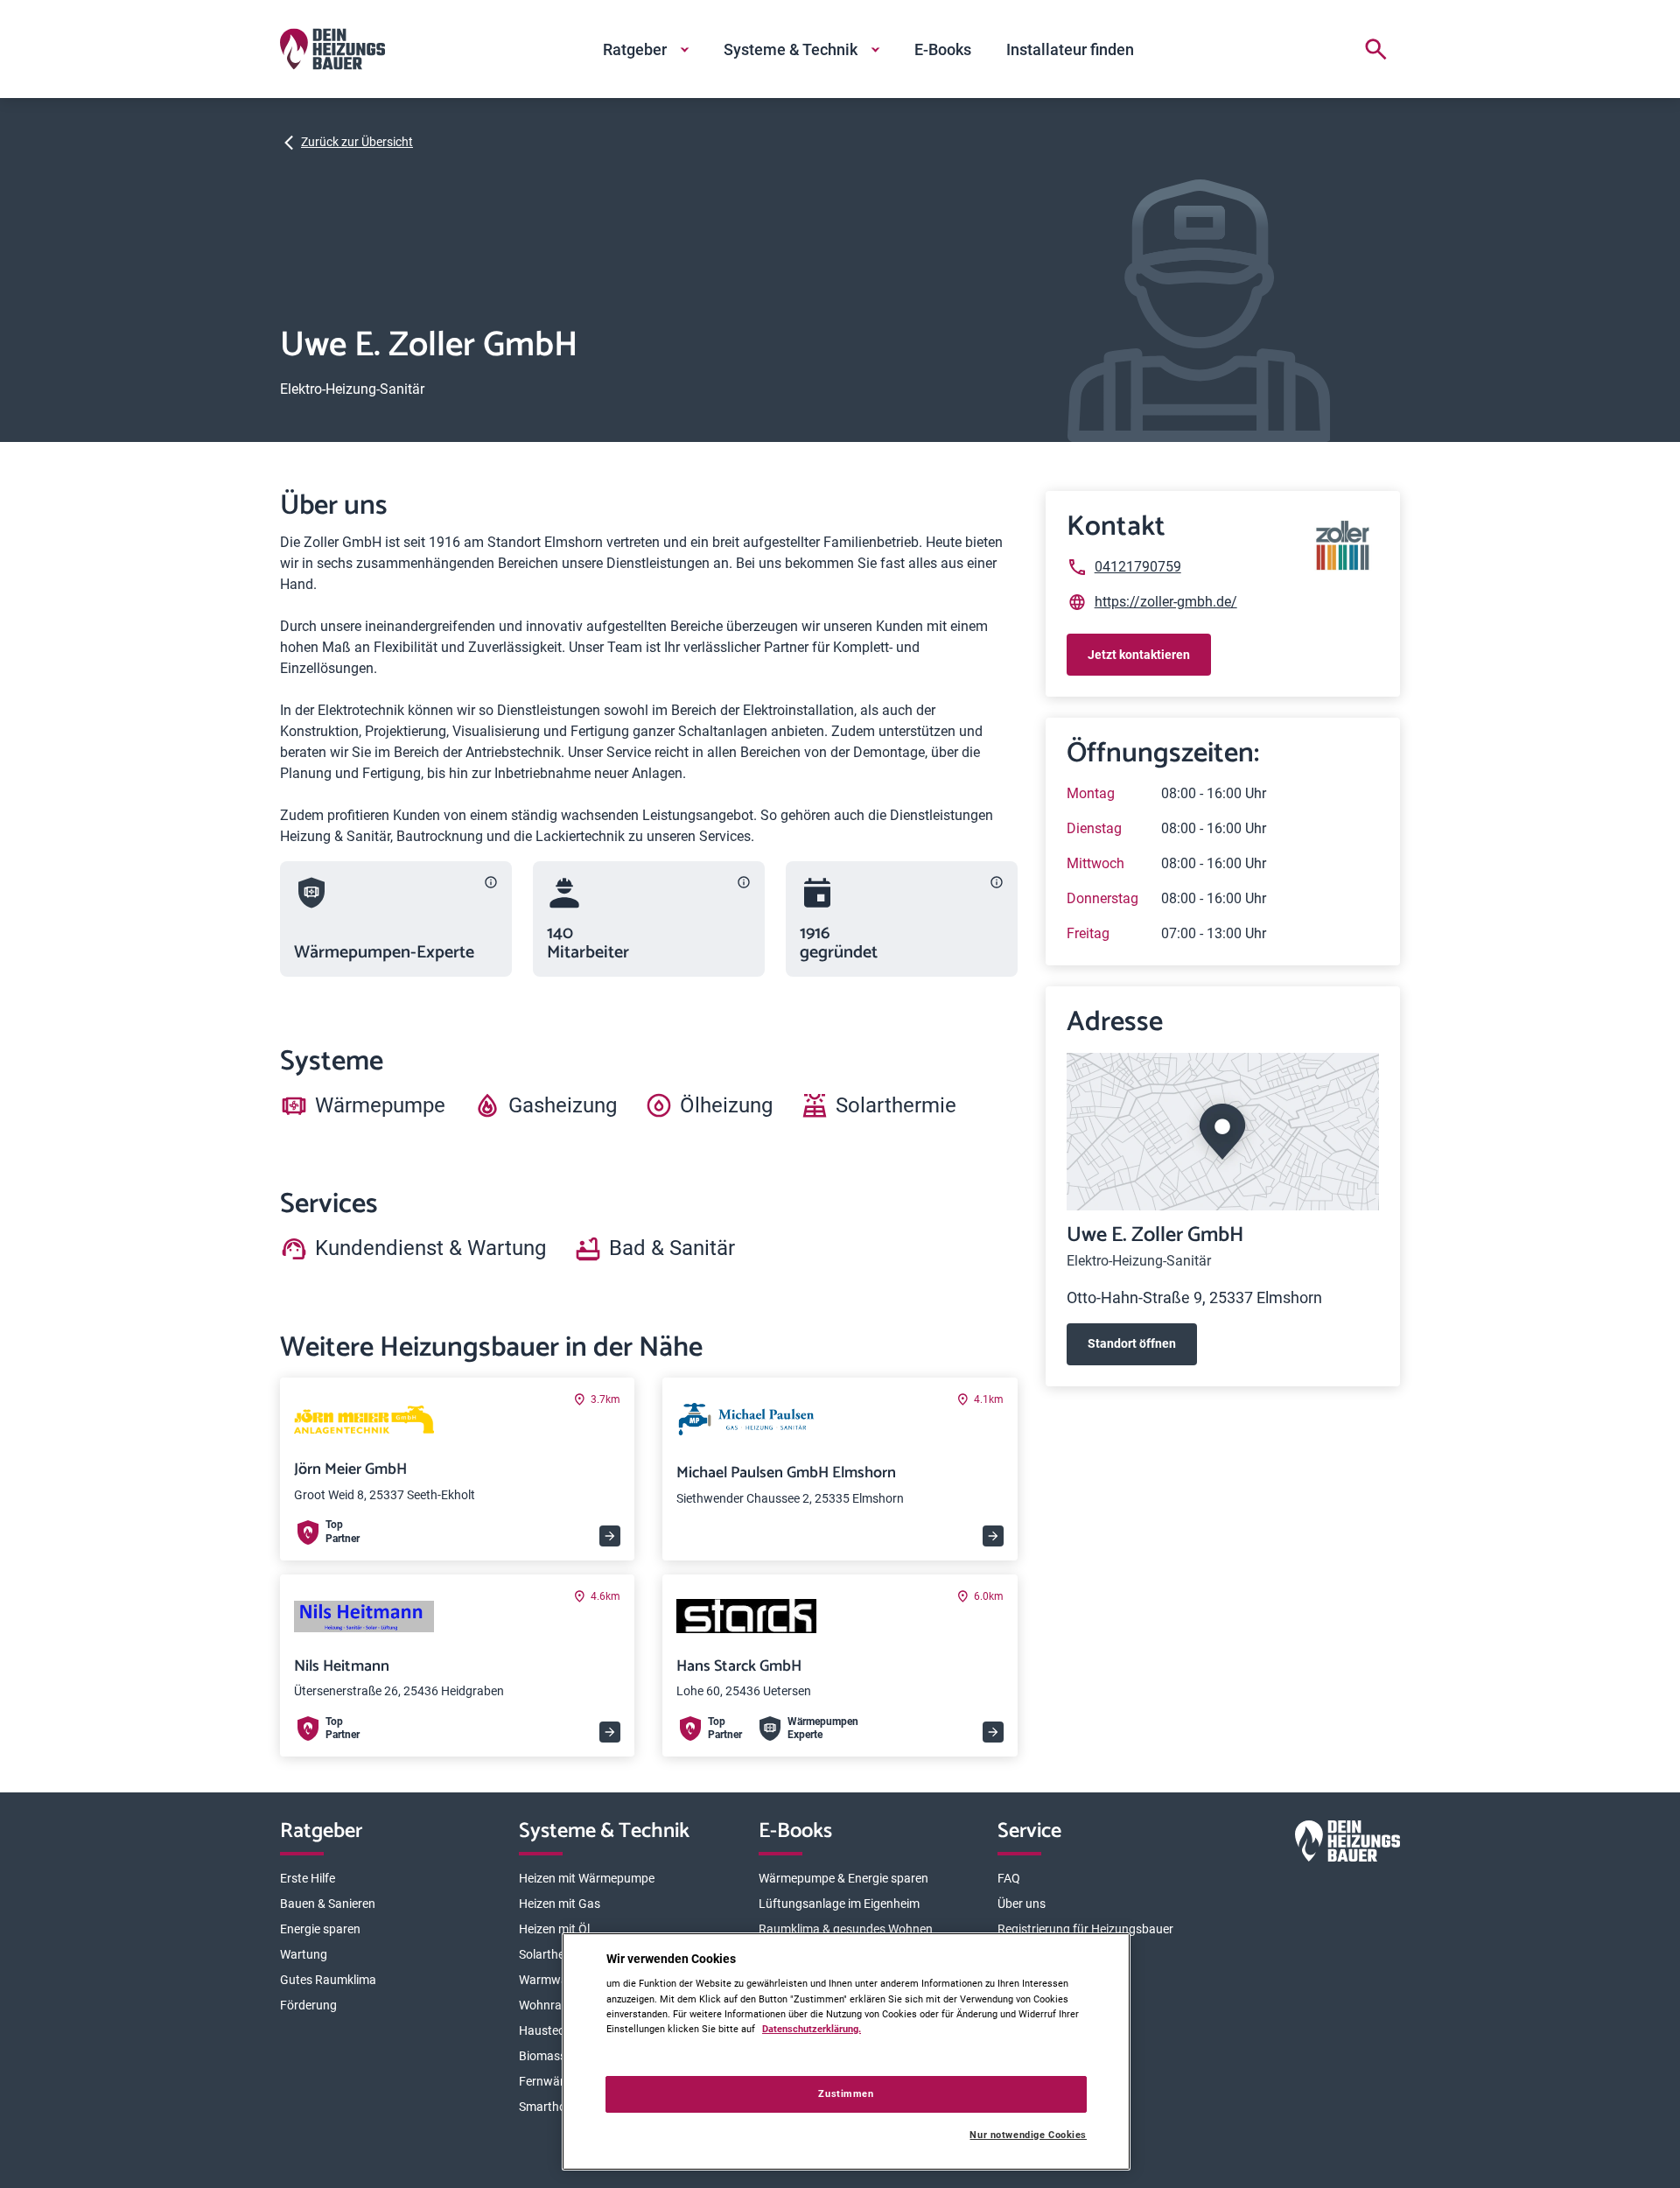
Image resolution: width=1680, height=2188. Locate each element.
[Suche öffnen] (1375, 49)
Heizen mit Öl (554, 1929)
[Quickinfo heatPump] (491, 882)
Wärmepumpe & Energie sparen (843, 1878)
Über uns (1022, 1904)
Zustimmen (846, 2093)
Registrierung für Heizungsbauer (1085, 1929)
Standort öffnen (1132, 1343)
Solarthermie (553, 1954)
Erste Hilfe (308, 1878)
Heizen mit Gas (560, 1904)
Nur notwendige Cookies (1028, 2135)
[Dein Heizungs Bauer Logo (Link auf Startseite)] (332, 49)
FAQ (1009, 1878)
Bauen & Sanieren (328, 1904)
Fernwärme (550, 2081)
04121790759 (1138, 567)
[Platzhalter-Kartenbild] (1223, 1132)
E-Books (943, 49)
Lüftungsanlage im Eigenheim (839, 1904)
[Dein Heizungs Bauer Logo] (1347, 1844)
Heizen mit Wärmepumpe (587, 1878)
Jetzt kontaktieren (1139, 655)
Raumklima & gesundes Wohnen (846, 1929)
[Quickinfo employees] (744, 882)
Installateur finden (1070, 49)
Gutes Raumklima (328, 1980)
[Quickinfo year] (997, 882)
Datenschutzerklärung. (812, 2029)
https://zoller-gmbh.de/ (1166, 602)
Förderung (308, 2005)
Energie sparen (320, 1929)
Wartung (304, 1954)
